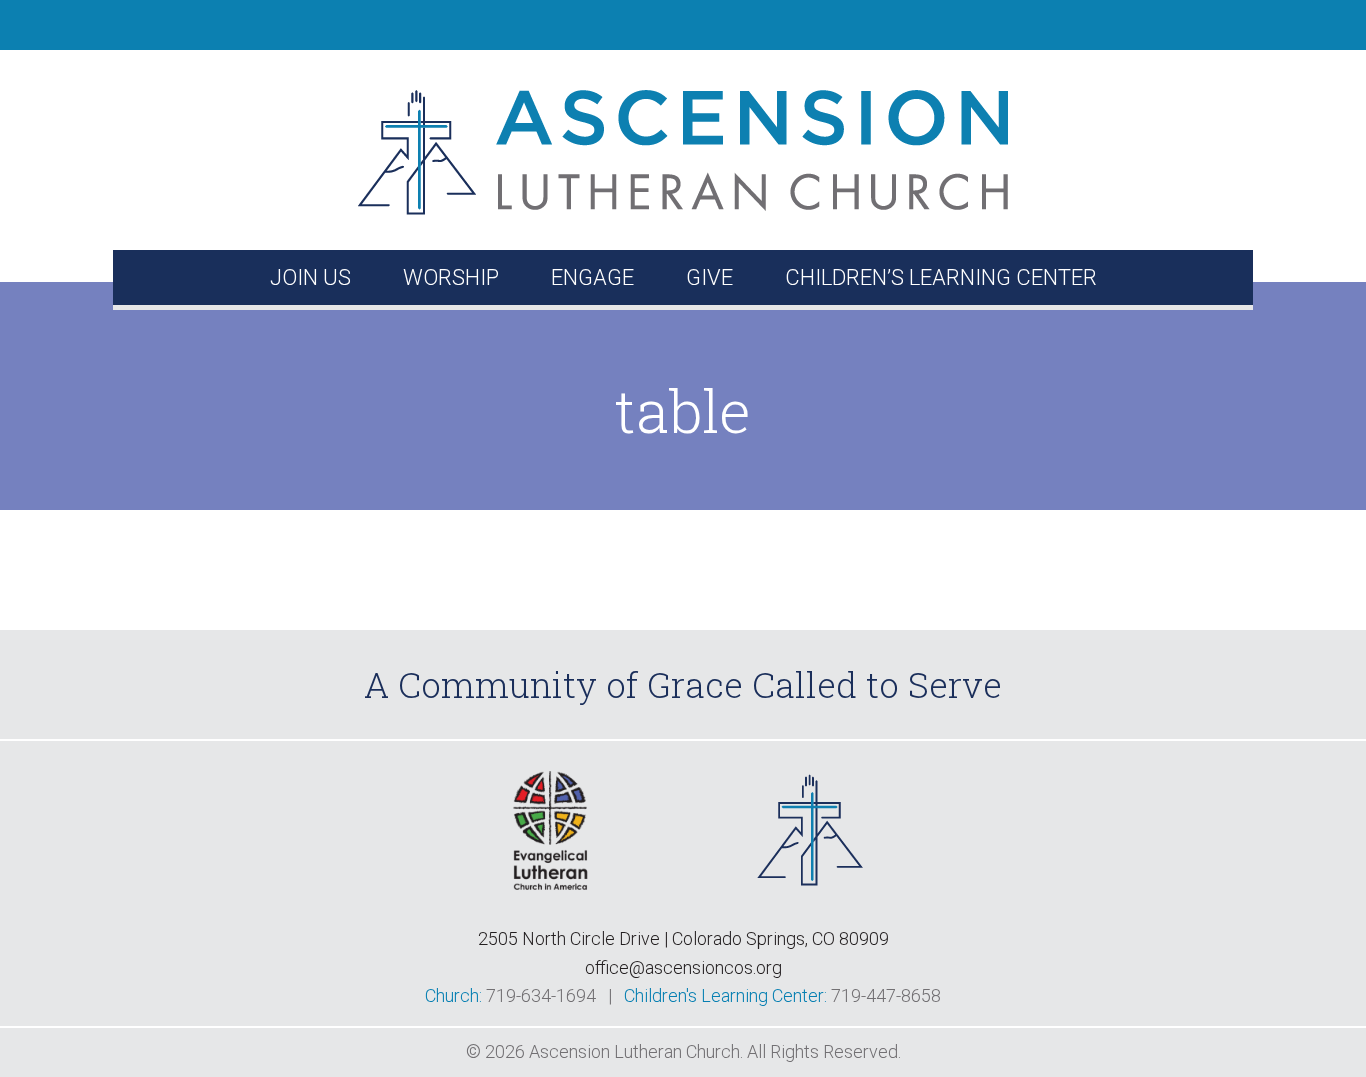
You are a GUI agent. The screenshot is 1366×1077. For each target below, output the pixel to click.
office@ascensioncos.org (683, 967)
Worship (451, 277)
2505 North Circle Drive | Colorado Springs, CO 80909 (683, 938)
